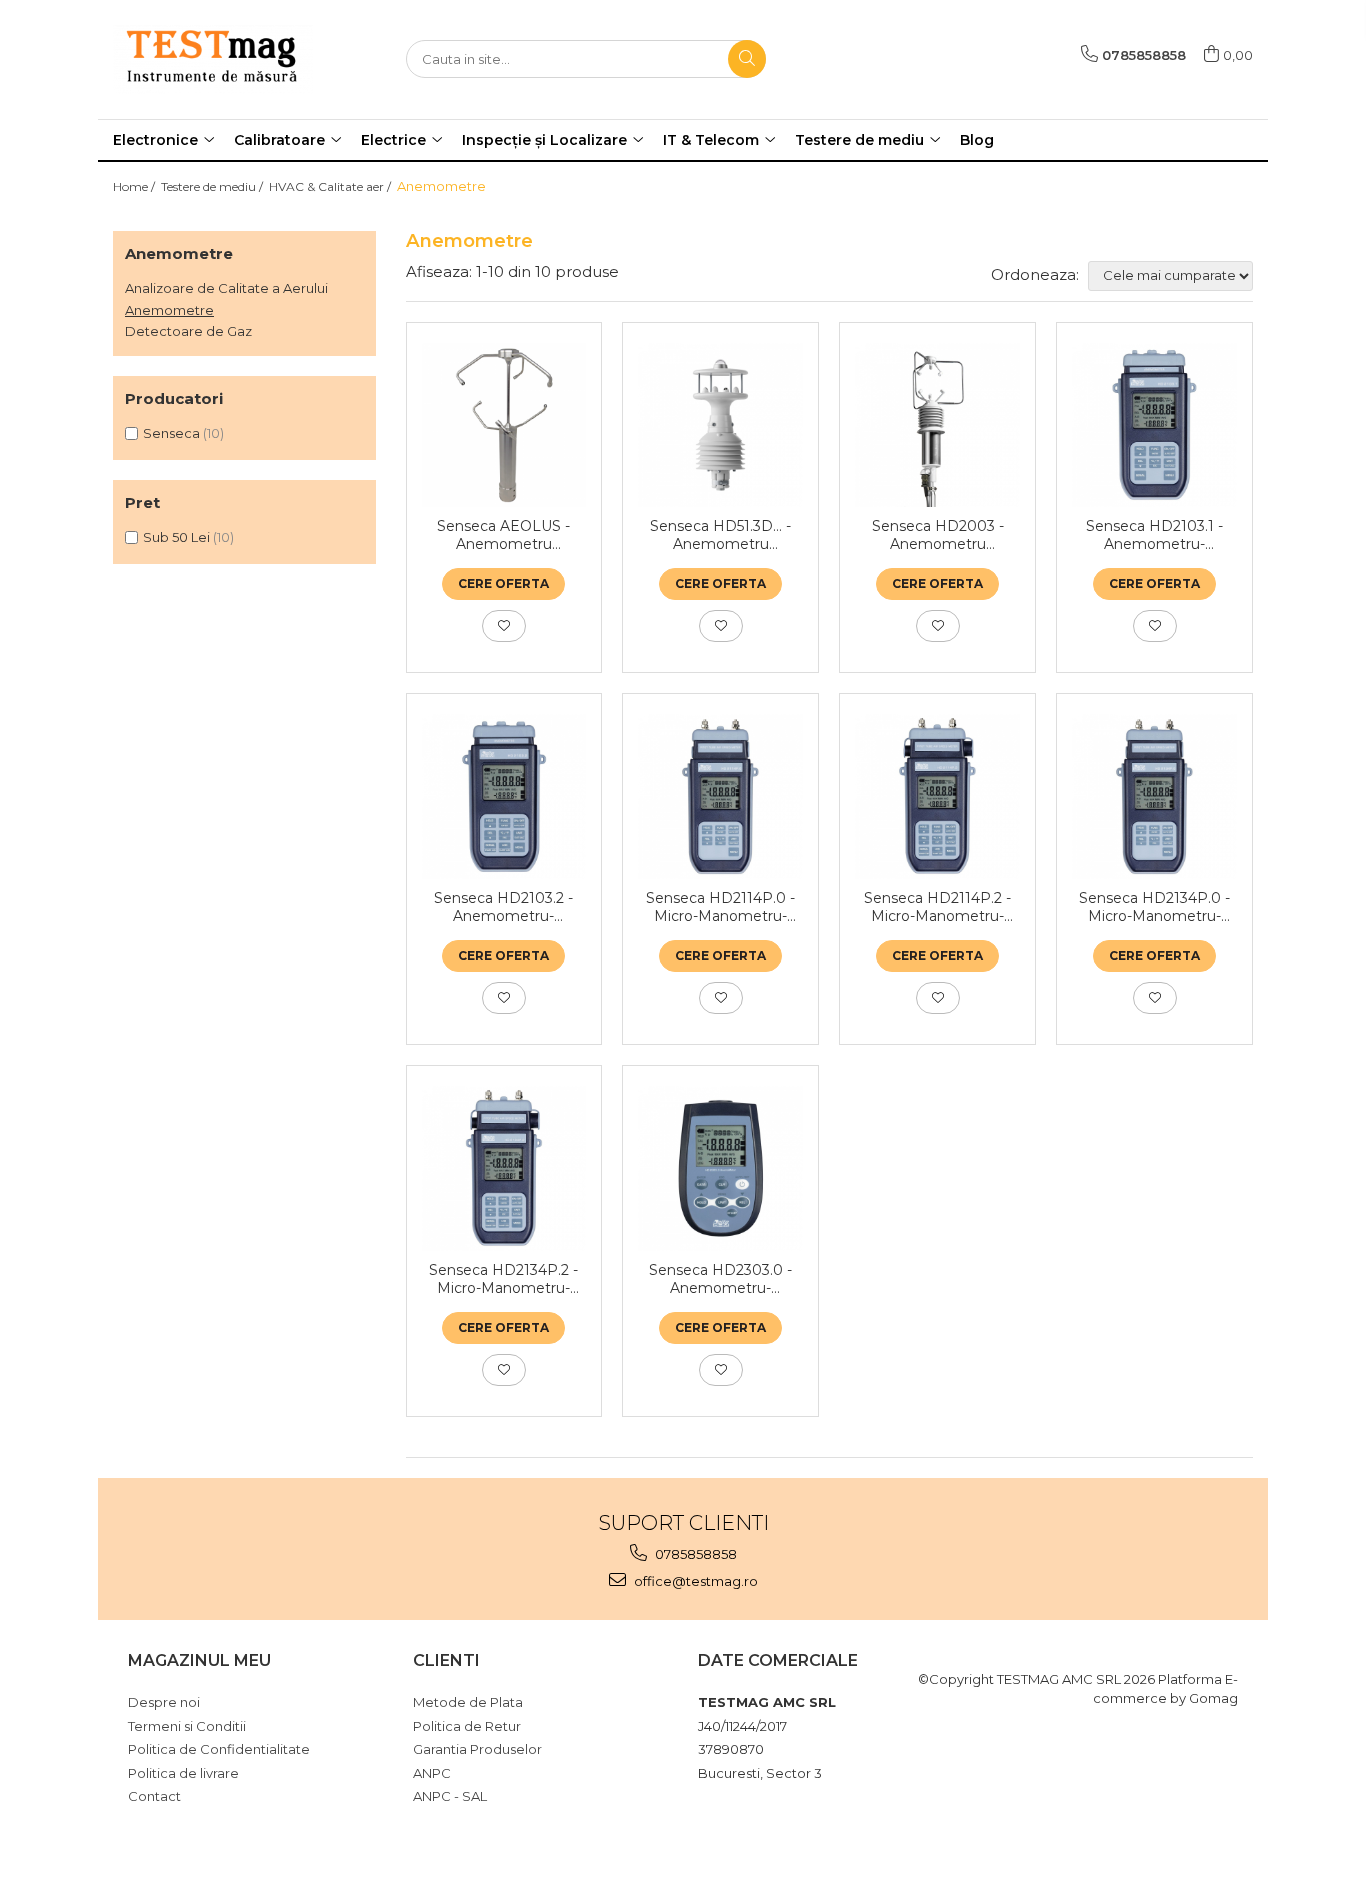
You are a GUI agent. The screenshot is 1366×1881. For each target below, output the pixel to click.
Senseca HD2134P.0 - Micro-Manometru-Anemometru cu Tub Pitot (1154, 907)
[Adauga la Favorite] (504, 626)
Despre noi (164, 1702)
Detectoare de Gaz (188, 331)
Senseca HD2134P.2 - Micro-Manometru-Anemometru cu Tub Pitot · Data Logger (503, 1279)
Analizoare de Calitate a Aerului (226, 288)
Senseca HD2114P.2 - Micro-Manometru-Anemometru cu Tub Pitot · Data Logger (937, 907)
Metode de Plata (468, 1702)
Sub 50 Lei (176, 537)
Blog (977, 140)
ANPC (432, 1773)
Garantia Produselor (477, 1749)
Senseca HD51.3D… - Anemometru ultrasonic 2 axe (720, 535)
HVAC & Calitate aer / (331, 186)
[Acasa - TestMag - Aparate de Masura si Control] (213, 59)
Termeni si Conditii (187, 1726)
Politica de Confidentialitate (219, 1749)
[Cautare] (747, 59)
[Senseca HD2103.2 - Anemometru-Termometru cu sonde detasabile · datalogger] (504, 796)
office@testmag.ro (694, 1581)
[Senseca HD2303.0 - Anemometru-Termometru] (720, 1168)
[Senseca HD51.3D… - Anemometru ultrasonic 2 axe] (720, 425)
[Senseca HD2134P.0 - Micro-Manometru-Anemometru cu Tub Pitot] (1154, 796)
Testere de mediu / (213, 186)
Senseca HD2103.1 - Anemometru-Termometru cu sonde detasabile (1154, 535)
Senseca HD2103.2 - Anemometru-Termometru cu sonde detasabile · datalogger (503, 907)
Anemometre (169, 310)
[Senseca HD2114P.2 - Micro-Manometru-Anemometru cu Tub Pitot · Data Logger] (937, 796)
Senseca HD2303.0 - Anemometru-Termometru (720, 1279)
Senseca (171, 433)
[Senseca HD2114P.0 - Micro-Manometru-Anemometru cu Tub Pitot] (720, 796)
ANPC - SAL (450, 1796)
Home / (135, 186)
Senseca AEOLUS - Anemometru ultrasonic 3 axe (503, 535)
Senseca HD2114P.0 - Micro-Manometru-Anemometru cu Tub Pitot (720, 907)
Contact (154, 1796)
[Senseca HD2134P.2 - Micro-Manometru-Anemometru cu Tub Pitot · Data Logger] (504, 1168)
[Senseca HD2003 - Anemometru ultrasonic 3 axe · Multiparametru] (937, 425)
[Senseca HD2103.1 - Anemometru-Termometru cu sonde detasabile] (1154, 425)
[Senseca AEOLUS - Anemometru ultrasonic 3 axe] (504, 425)
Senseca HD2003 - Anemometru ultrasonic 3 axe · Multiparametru (938, 535)
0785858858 (694, 1554)
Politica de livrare (183, 1773)
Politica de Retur (467, 1726)
